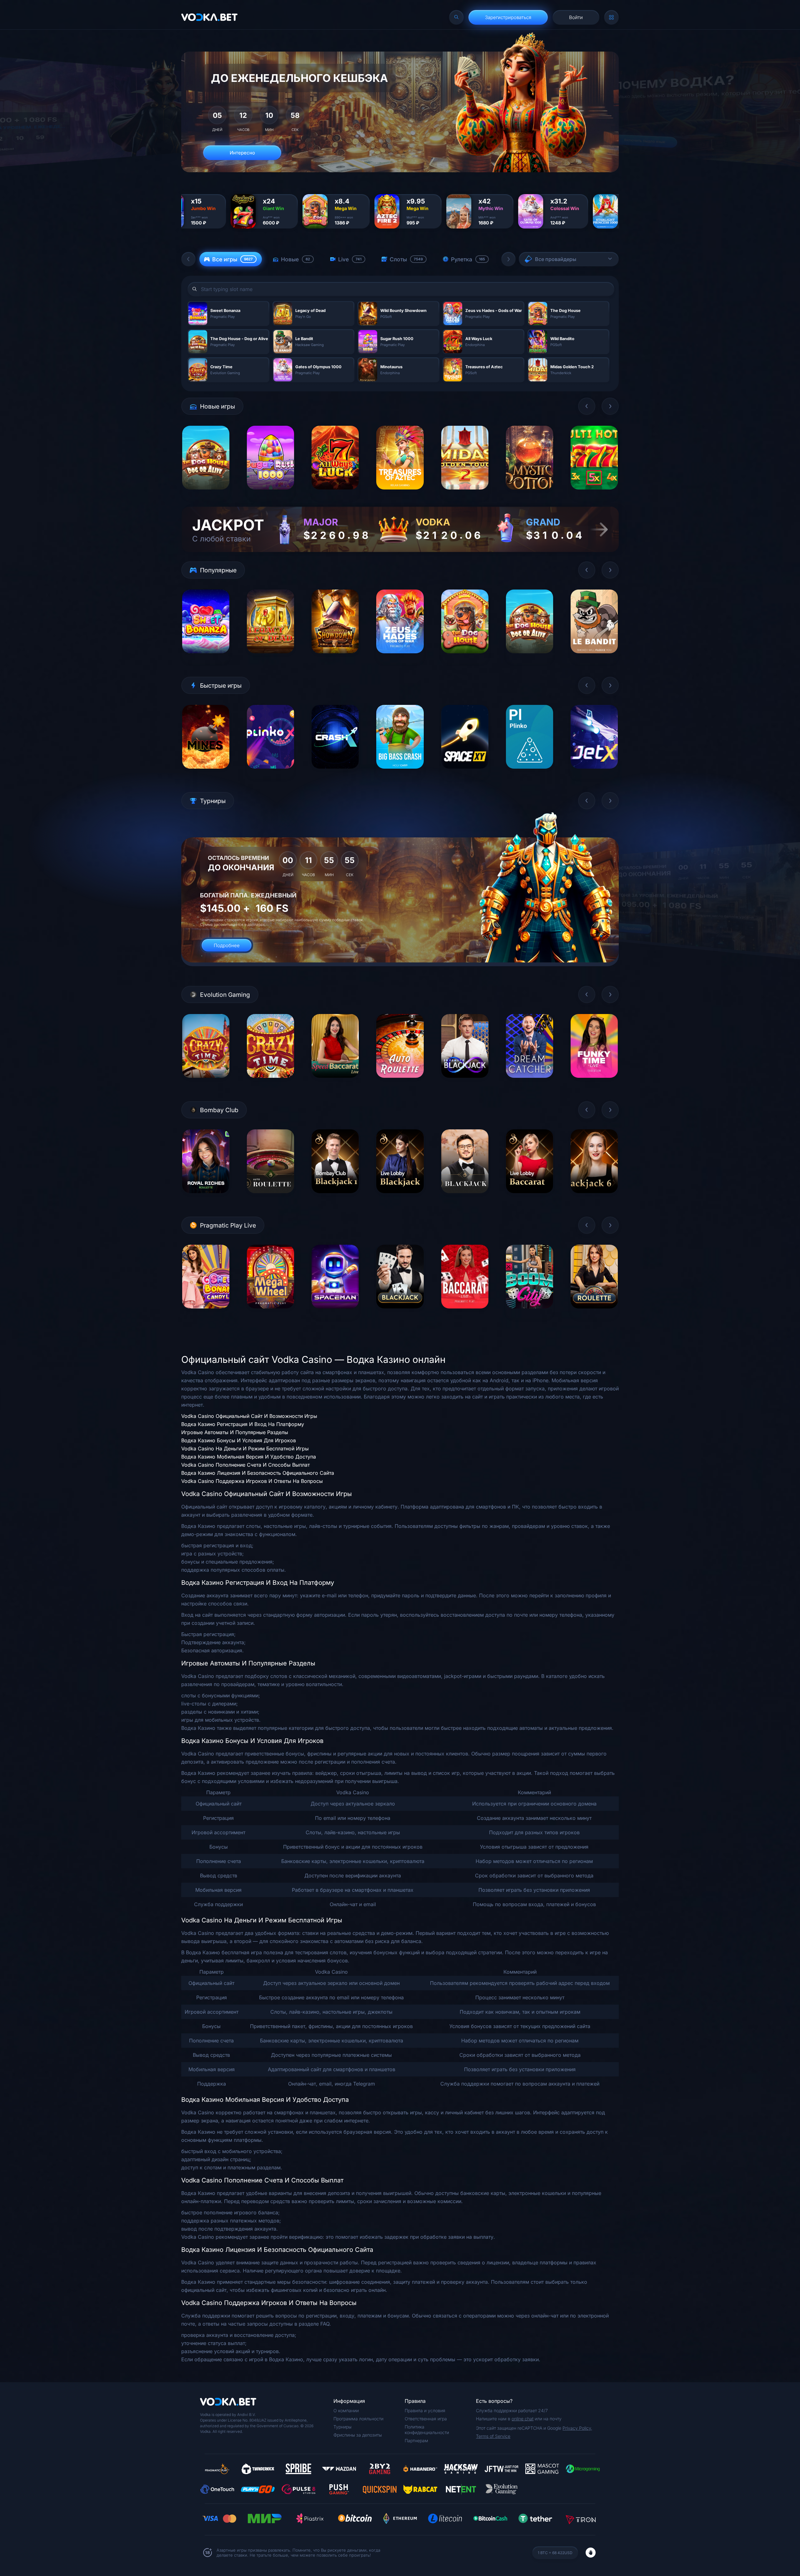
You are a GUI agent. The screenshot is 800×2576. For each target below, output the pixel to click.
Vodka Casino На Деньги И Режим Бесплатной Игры (245, 1449)
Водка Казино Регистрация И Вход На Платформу (243, 1424)
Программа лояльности (358, 2419)
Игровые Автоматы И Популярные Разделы (235, 1432)
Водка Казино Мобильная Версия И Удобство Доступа (249, 1457)
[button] (188, 259)
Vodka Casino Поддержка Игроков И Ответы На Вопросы (252, 1481)
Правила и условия (425, 2410)
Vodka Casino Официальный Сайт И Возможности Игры (249, 1416)
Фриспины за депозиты (358, 2435)
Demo (206, 494)
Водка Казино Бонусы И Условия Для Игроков (239, 1440)
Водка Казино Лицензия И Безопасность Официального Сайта (258, 1473)
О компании (346, 2410)
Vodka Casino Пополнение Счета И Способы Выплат (245, 1465)
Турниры (342, 2427)
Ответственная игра (426, 2419)
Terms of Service (493, 2436)
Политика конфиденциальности (427, 2430)
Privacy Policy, (577, 2428)
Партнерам (416, 2440)
